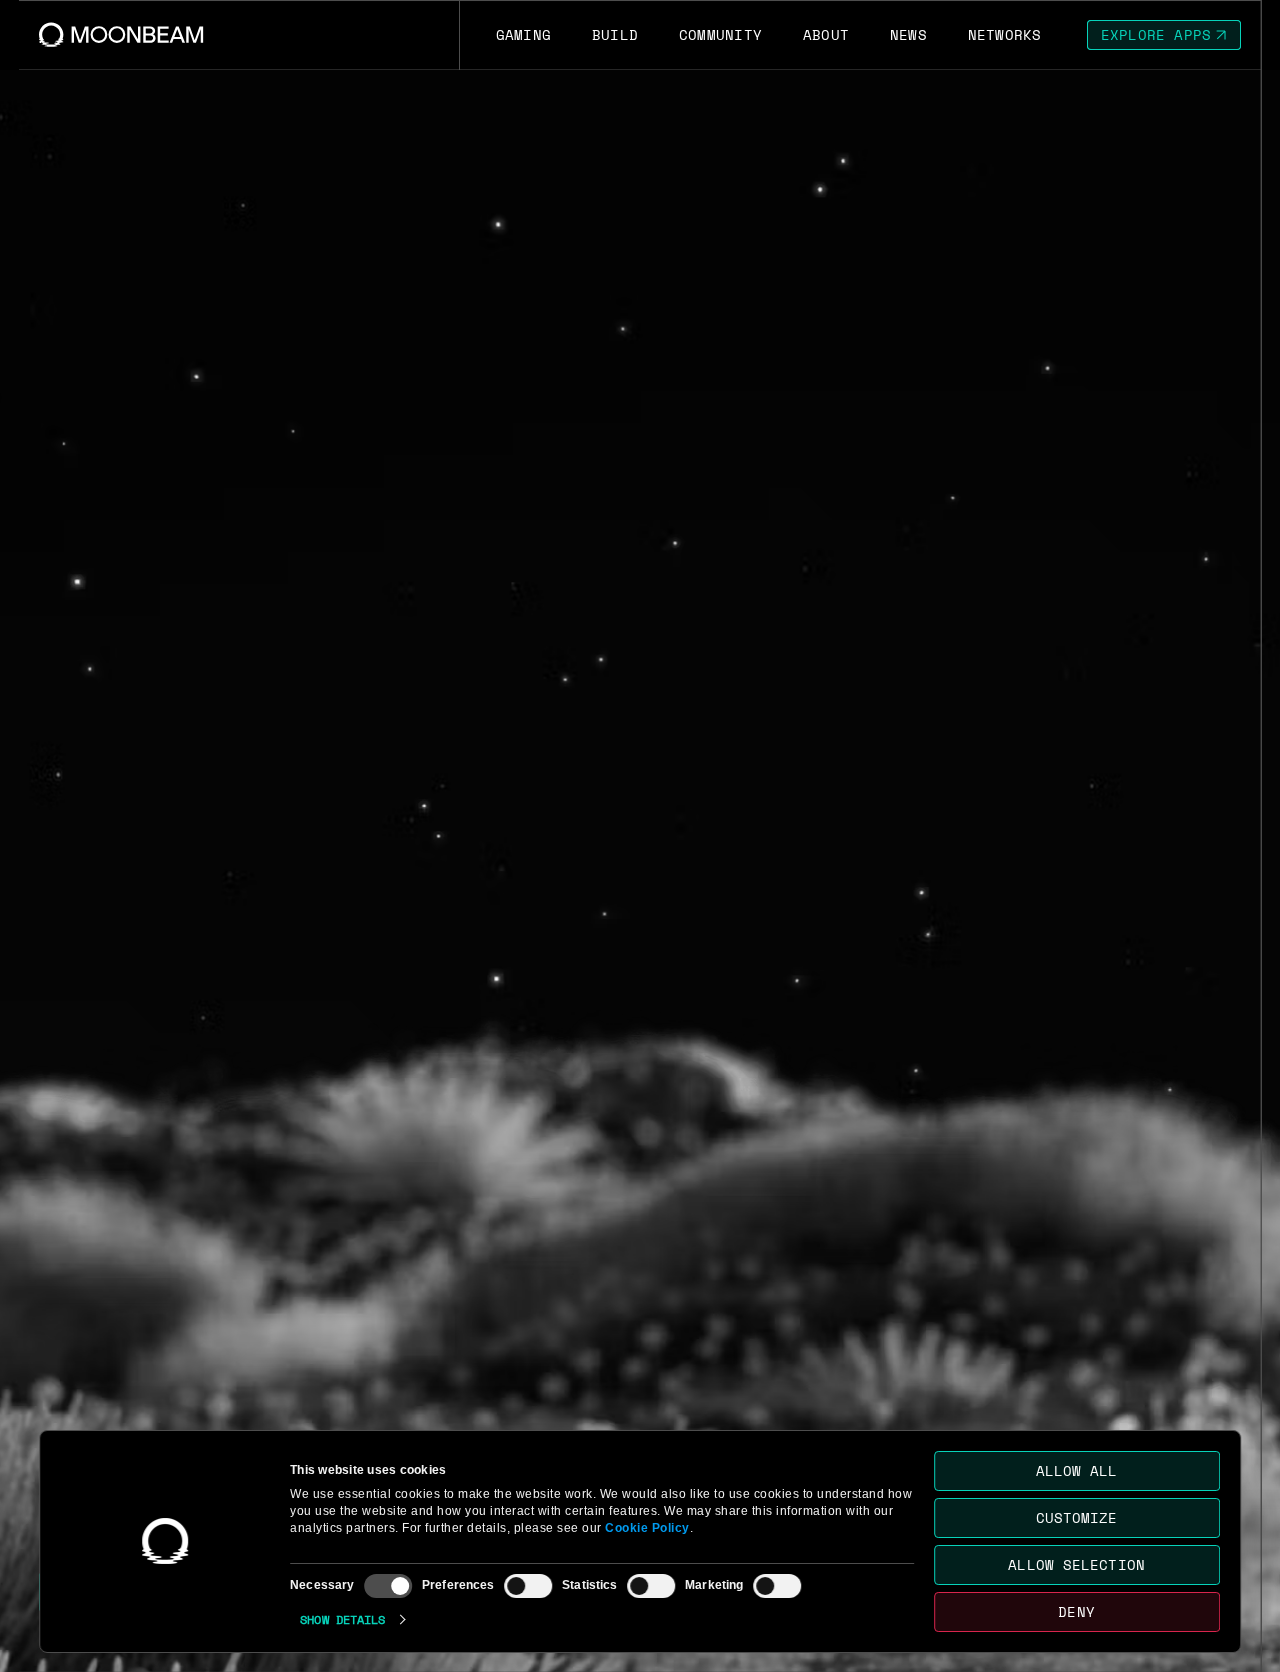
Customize (1077, 1517)
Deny (1077, 1611)
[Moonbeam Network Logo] (121, 34)
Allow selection (1077, 1564)
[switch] (528, 1586)
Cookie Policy (647, 1528)
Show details (342, 1619)
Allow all (1077, 1470)
